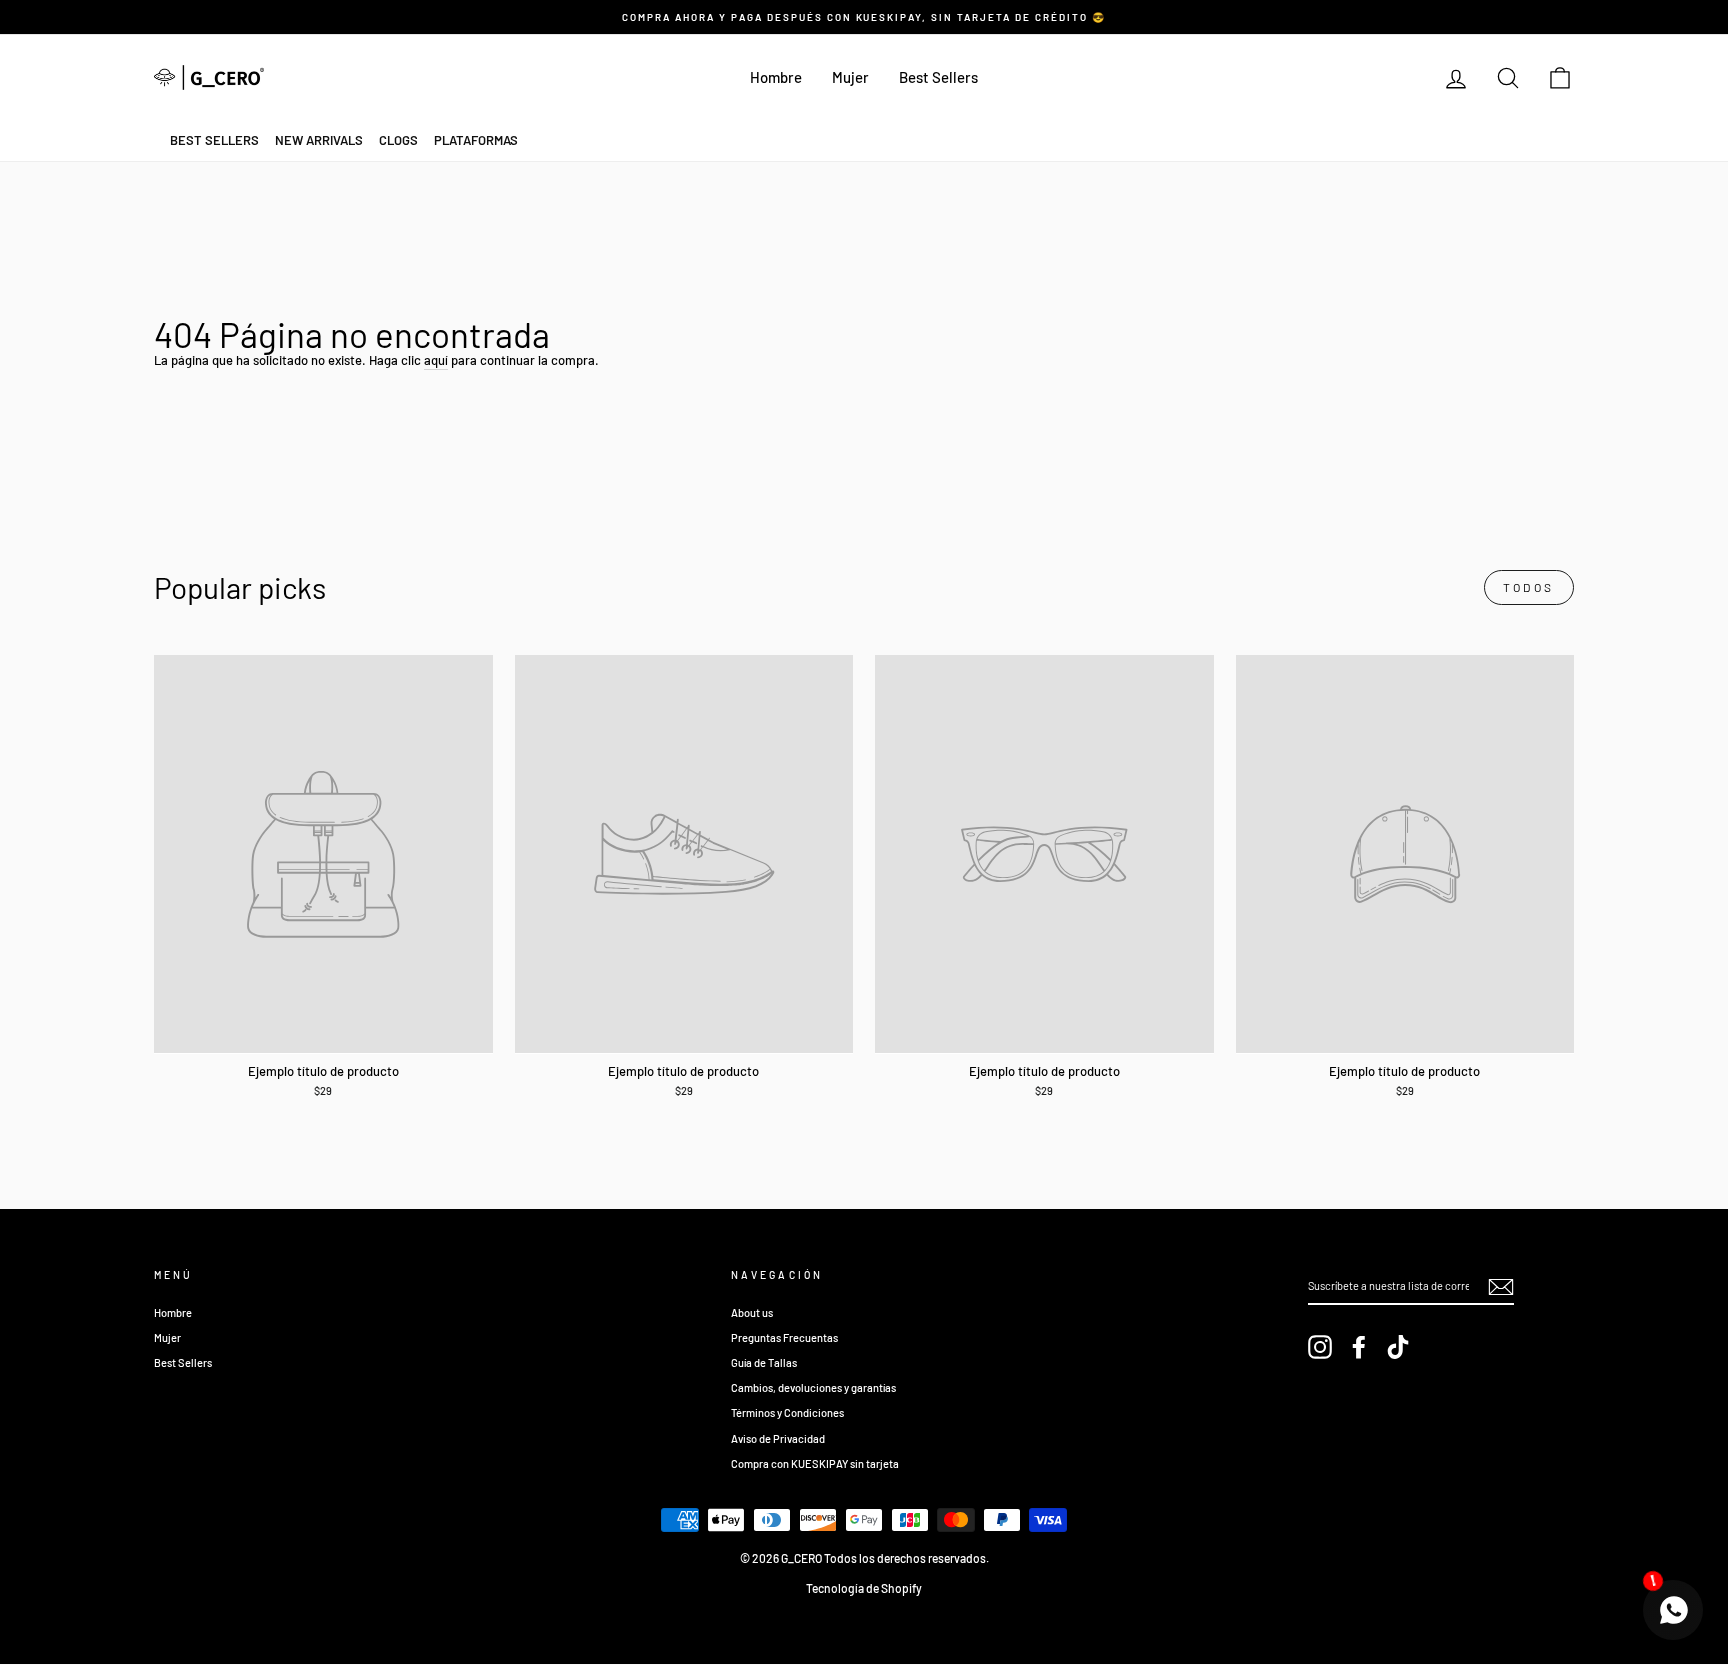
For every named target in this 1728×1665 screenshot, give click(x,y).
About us (752, 1312)
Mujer (850, 77)
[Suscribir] (1501, 1287)
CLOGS (398, 140)
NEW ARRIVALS (319, 140)
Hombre (776, 77)
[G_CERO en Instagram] (1320, 1347)
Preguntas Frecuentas (784, 1337)
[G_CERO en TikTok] (1398, 1347)
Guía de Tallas (764, 1362)
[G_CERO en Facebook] (1359, 1347)
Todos (1529, 587)
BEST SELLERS (214, 140)
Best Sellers (938, 77)
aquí (436, 360)
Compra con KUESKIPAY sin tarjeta (815, 1463)
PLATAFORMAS (476, 140)
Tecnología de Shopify (864, 1588)
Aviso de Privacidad (778, 1438)
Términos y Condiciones (787, 1412)
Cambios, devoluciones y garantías (813, 1387)
